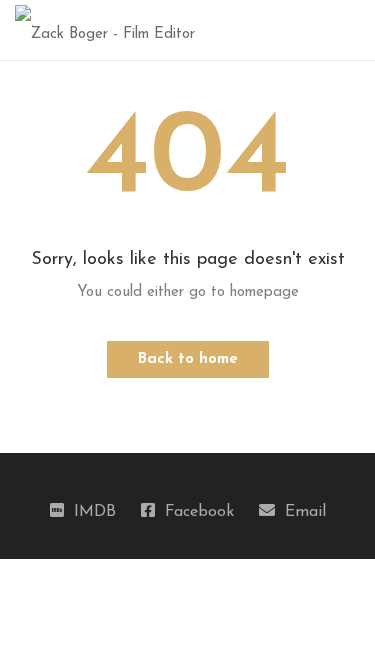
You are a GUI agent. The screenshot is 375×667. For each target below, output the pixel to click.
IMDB (95, 512)
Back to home (188, 359)
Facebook (199, 512)
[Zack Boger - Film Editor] (105, 29)
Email (305, 512)
